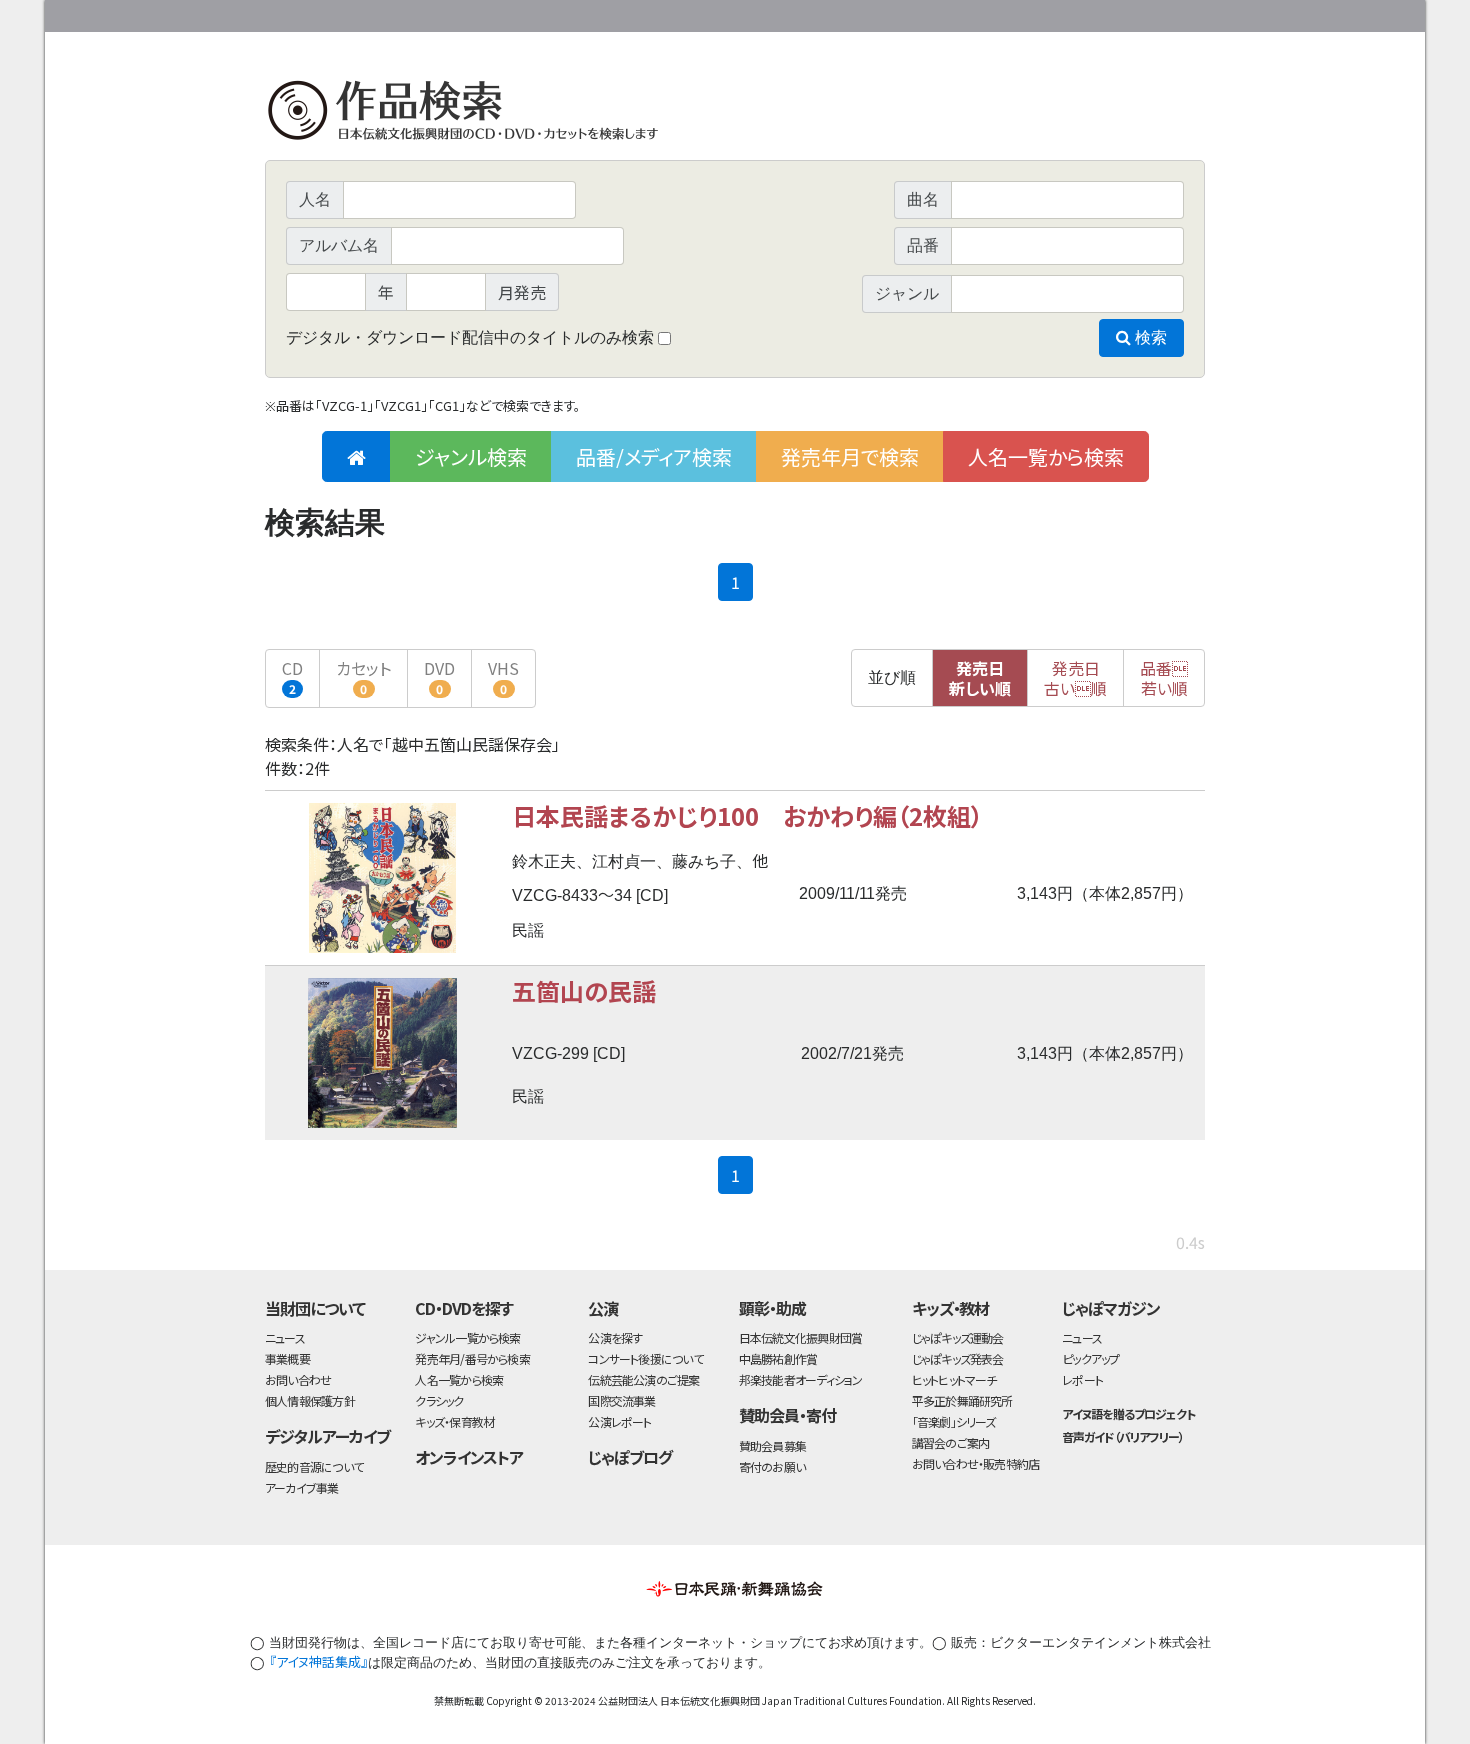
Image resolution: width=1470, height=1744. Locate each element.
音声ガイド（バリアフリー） (1122, 1436)
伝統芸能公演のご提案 (643, 1379)
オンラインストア (469, 1457)
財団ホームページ (970, 12)
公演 (603, 1308)
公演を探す (615, 1337)
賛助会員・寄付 (787, 1415)
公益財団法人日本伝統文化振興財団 (373, 14)
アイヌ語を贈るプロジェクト (1128, 1413)
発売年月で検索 (850, 456)
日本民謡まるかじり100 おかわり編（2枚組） (747, 815)
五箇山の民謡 (584, 990)
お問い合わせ (1150, 12)
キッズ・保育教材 (454, 1421)
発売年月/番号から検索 (472, 1358)
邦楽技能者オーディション (801, 1379)
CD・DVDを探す (464, 1308)
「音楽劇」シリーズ (954, 1421)
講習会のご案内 (951, 1442)
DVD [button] (439, 676)
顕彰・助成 (772, 1308)
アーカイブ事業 (302, 1487)
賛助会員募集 (772, 1445)
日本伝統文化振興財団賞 (800, 1337)
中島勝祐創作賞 (778, 1358)
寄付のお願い (772, 1466)
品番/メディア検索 (654, 456)
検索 (1149, 337)
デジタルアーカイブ (327, 1436)
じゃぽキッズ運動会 (958, 1337)
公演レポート (619, 1421)
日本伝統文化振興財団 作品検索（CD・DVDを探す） (735, 114)
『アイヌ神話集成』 (318, 1661)
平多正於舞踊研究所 (962, 1400)
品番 (1164, 678)
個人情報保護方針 (310, 1400)
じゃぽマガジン (1111, 1308)
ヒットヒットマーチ (954, 1379)
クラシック (439, 1400)
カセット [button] (363, 676)
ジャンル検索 (471, 456)
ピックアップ (1090, 1358)
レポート (1082, 1379)
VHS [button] (503, 676)
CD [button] (292, 676)
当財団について (315, 1308)
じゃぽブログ (630, 1457)
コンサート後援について (645, 1358)
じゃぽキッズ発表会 (958, 1358)
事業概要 (1050, 12)
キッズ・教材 (951, 1308)
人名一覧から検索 (1046, 456)
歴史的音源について (314, 1466)
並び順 (892, 677)
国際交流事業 (621, 1400)
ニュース (285, 1337)
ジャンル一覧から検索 (467, 1337)
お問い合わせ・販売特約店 (976, 1463)
